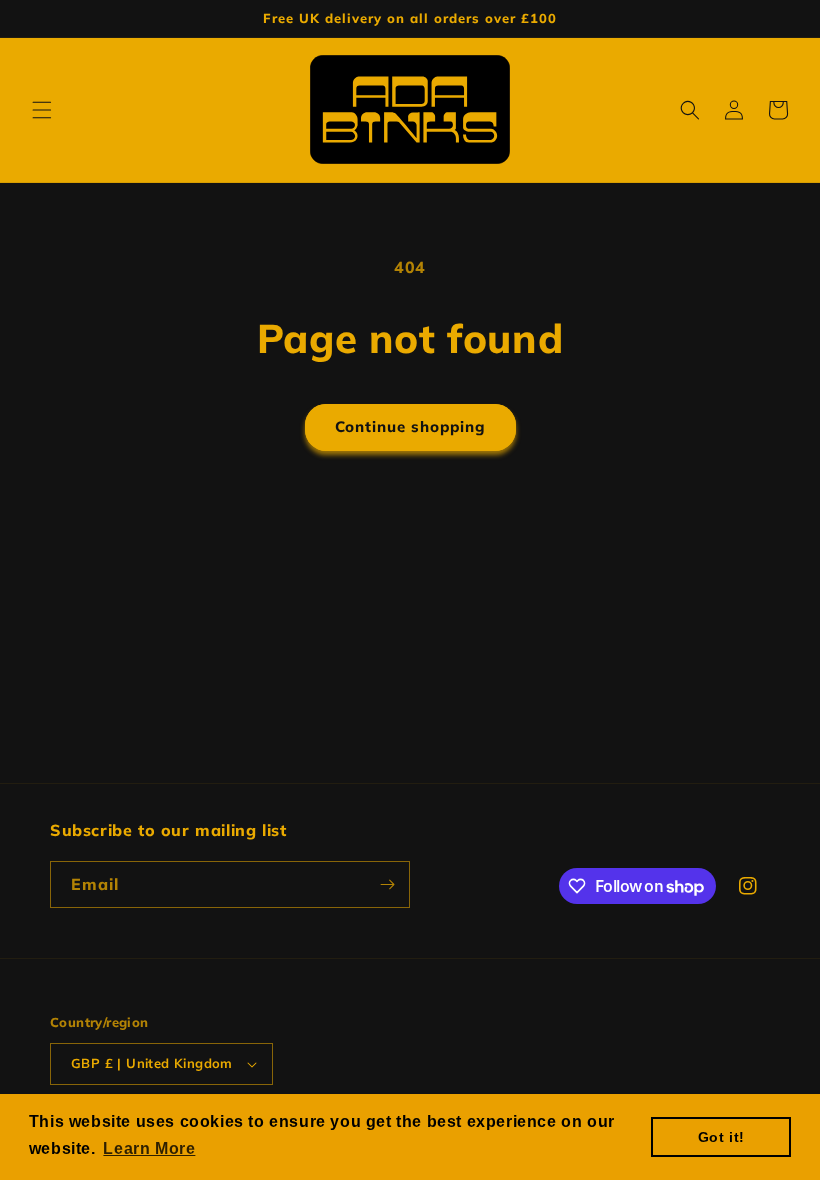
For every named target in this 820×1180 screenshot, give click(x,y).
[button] (42, 110)
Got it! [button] (721, 1137)
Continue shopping (410, 426)
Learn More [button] (149, 1148)
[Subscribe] (387, 884)
